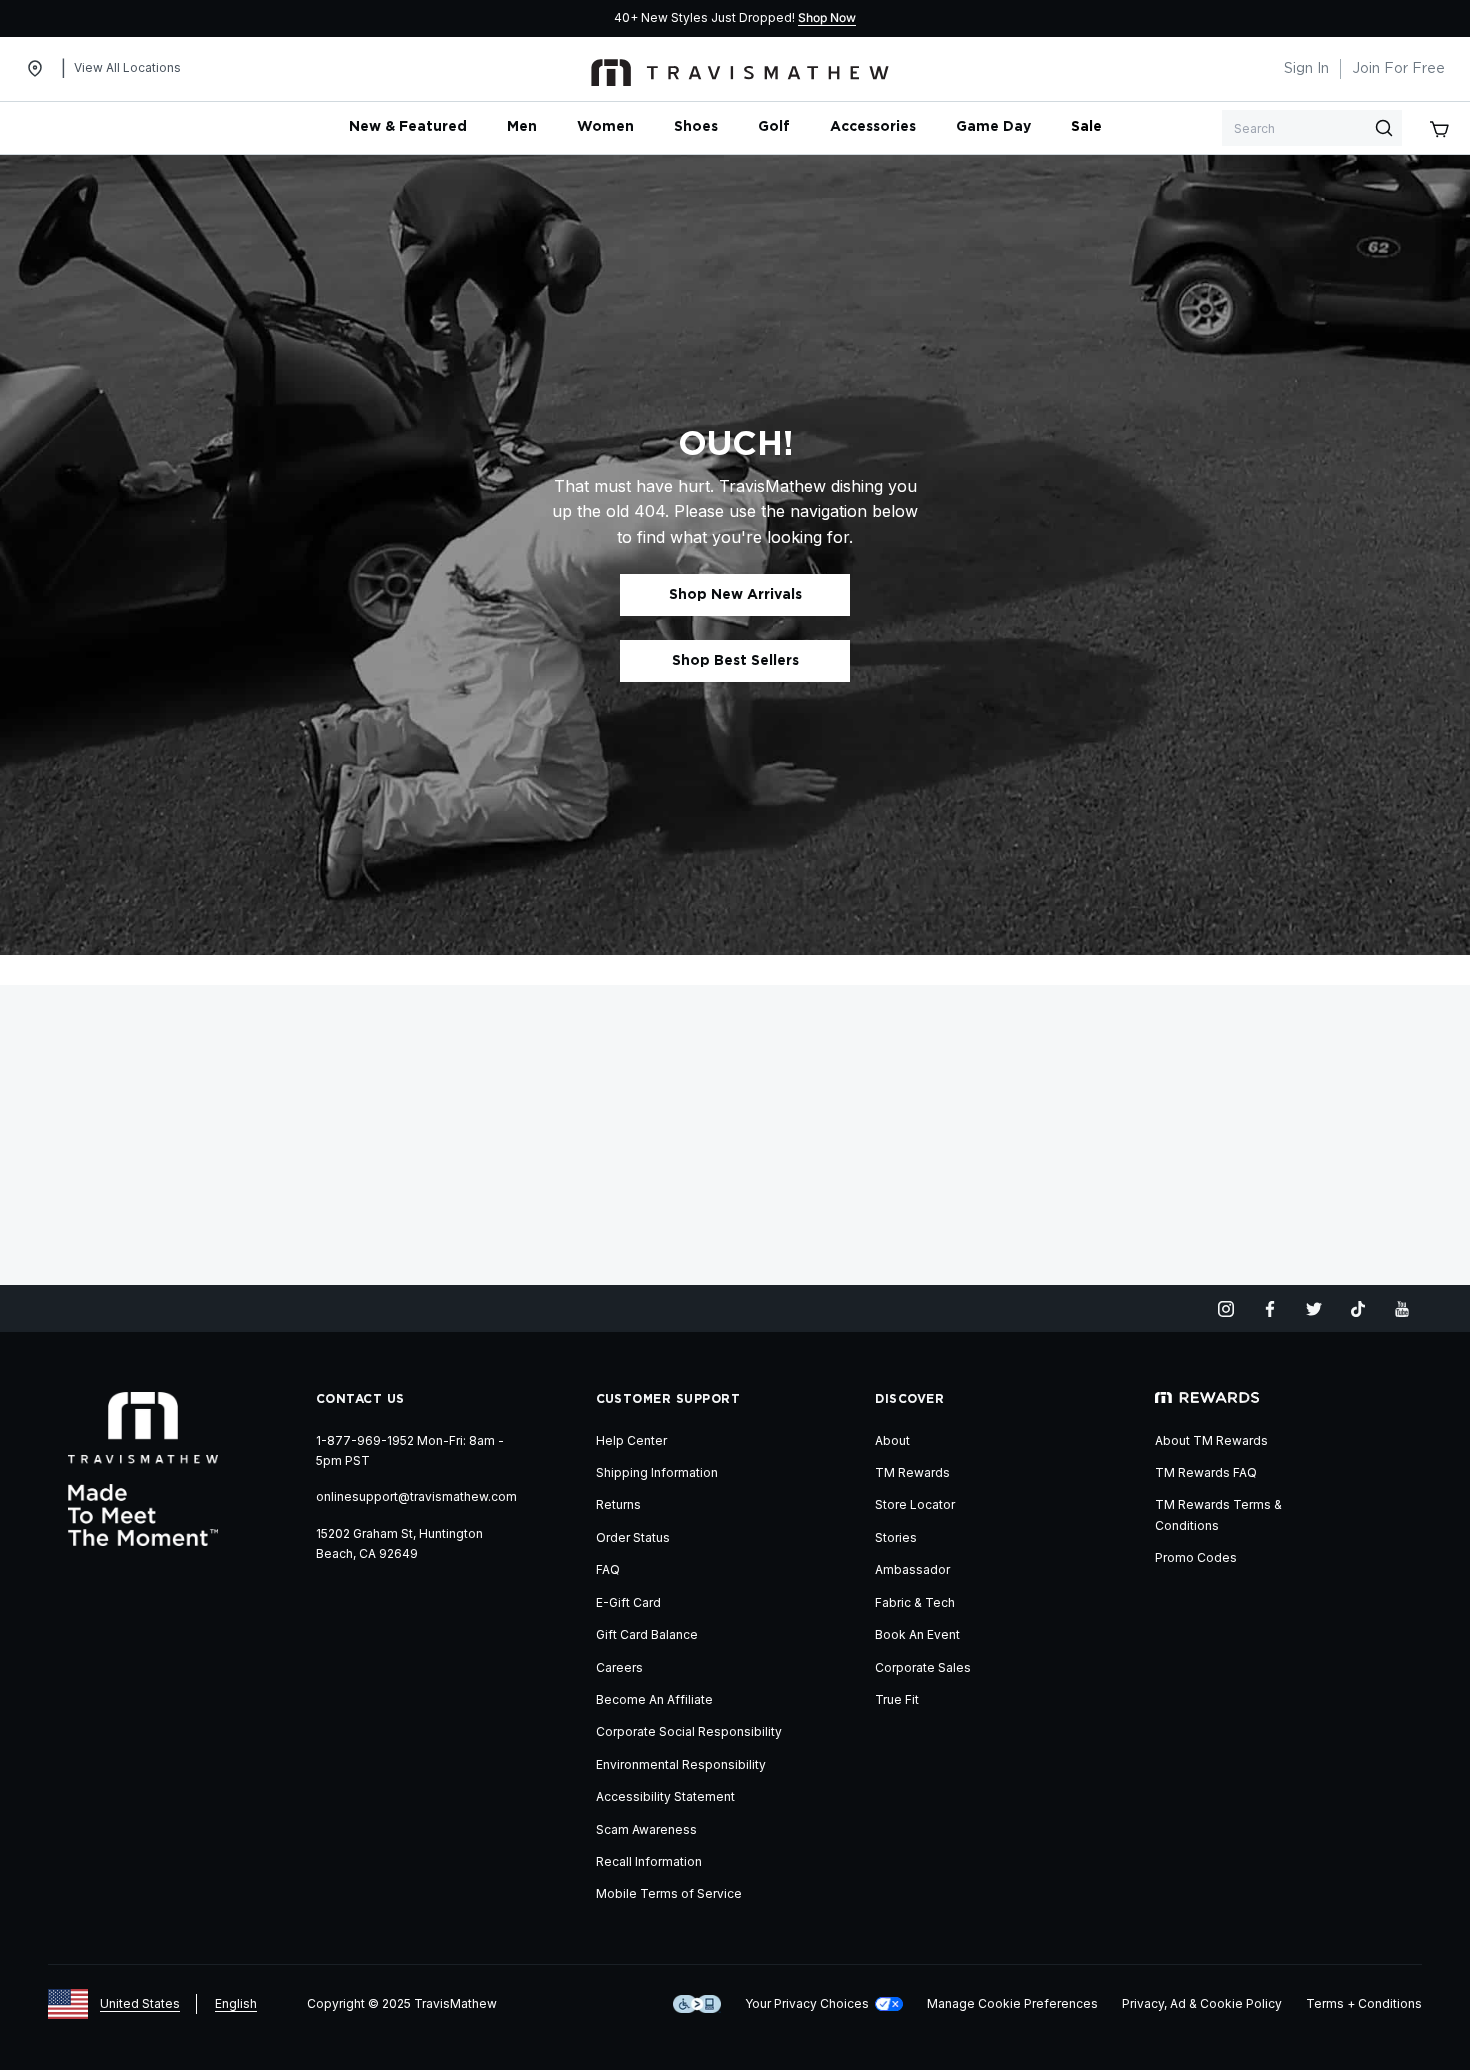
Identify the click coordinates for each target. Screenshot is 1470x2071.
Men (522, 127)
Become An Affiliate (654, 1699)
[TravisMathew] (740, 69)
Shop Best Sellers (735, 661)
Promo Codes (1196, 1557)
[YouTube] (1402, 1309)
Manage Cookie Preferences (1012, 2003)
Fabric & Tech (915, 1602)
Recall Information (649, 1861)
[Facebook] (1270, 1309)
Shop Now (827, 17)
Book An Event (917, 1634)
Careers (619, 1667)
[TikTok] (1358, 1309)
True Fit (897, 1699)
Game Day (993, 127)
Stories (896, 1537)
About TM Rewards (1211, 1440)
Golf (774, 127)
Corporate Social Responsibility (689, 1731)
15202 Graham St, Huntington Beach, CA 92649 (399, 1543)
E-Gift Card (628, 1602)
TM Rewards (912, 1472)
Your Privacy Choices (807, 2003)
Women (605, 127)
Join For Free (1398, 69)
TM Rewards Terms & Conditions (1218, 1514)
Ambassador (912, 1569)
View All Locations (127, 67)
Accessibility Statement (665, 1796)
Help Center (631, 1440)
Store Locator (915, 1504)
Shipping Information (657, 1472)
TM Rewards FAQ (1206, 1472)
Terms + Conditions (1364, 2003)
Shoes (696, 127)
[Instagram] (1226, 1309)
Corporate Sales (923, 1667)
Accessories (873, 127)
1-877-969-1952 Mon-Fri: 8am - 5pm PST (410, 1450)
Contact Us (360, 1399)
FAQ (608, 1569)
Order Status (633, 1537)
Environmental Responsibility (681, 1764)
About (892, 1440)
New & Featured (408, 127)
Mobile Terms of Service (669, 1893)
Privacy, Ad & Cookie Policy (1202, 2003)
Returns (618, 1504)
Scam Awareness (646, 1829)
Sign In (1306, 69)
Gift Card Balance (647, 1634)
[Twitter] (1314, 1309)
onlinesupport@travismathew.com (416, 1496)
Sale (1086, 127)
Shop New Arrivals (735, 595)
